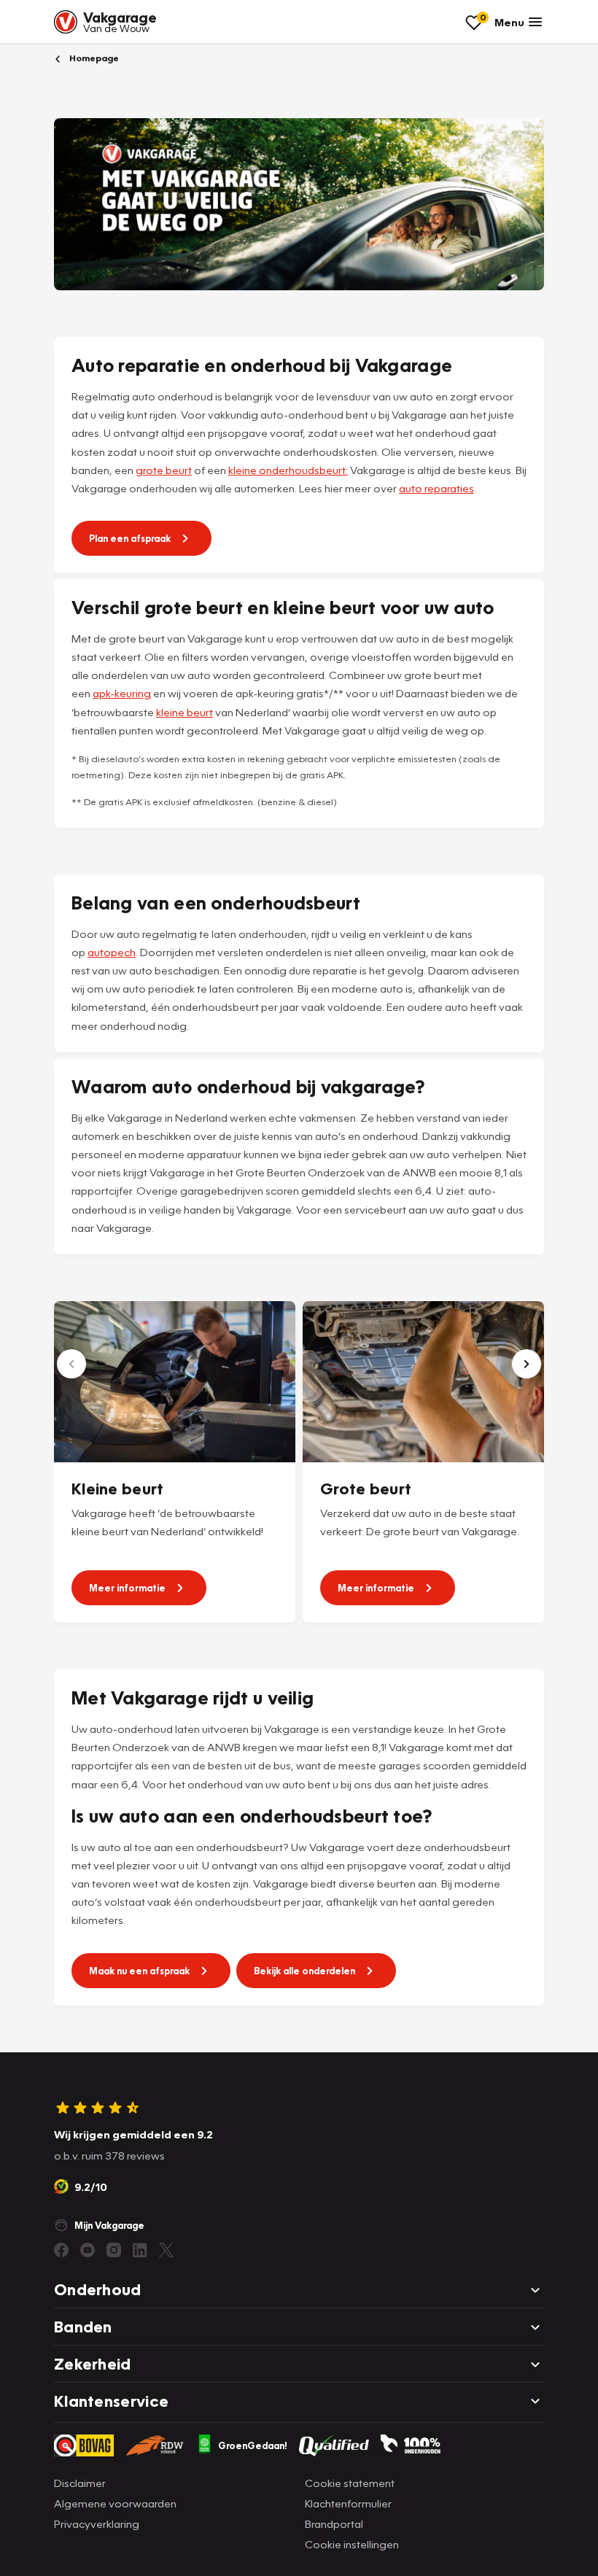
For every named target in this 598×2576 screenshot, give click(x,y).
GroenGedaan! (253, 2445)
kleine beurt (185, 712)
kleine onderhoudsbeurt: (288, 470)
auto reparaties (436, 488)
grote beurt (164, 470)
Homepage (93, 58)
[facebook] (61, 2250)
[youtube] (88, 2250)
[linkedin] (140, 2250)
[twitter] (166, 2250)
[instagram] (114, 2250)
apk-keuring (122, 693)
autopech (112, 952)
